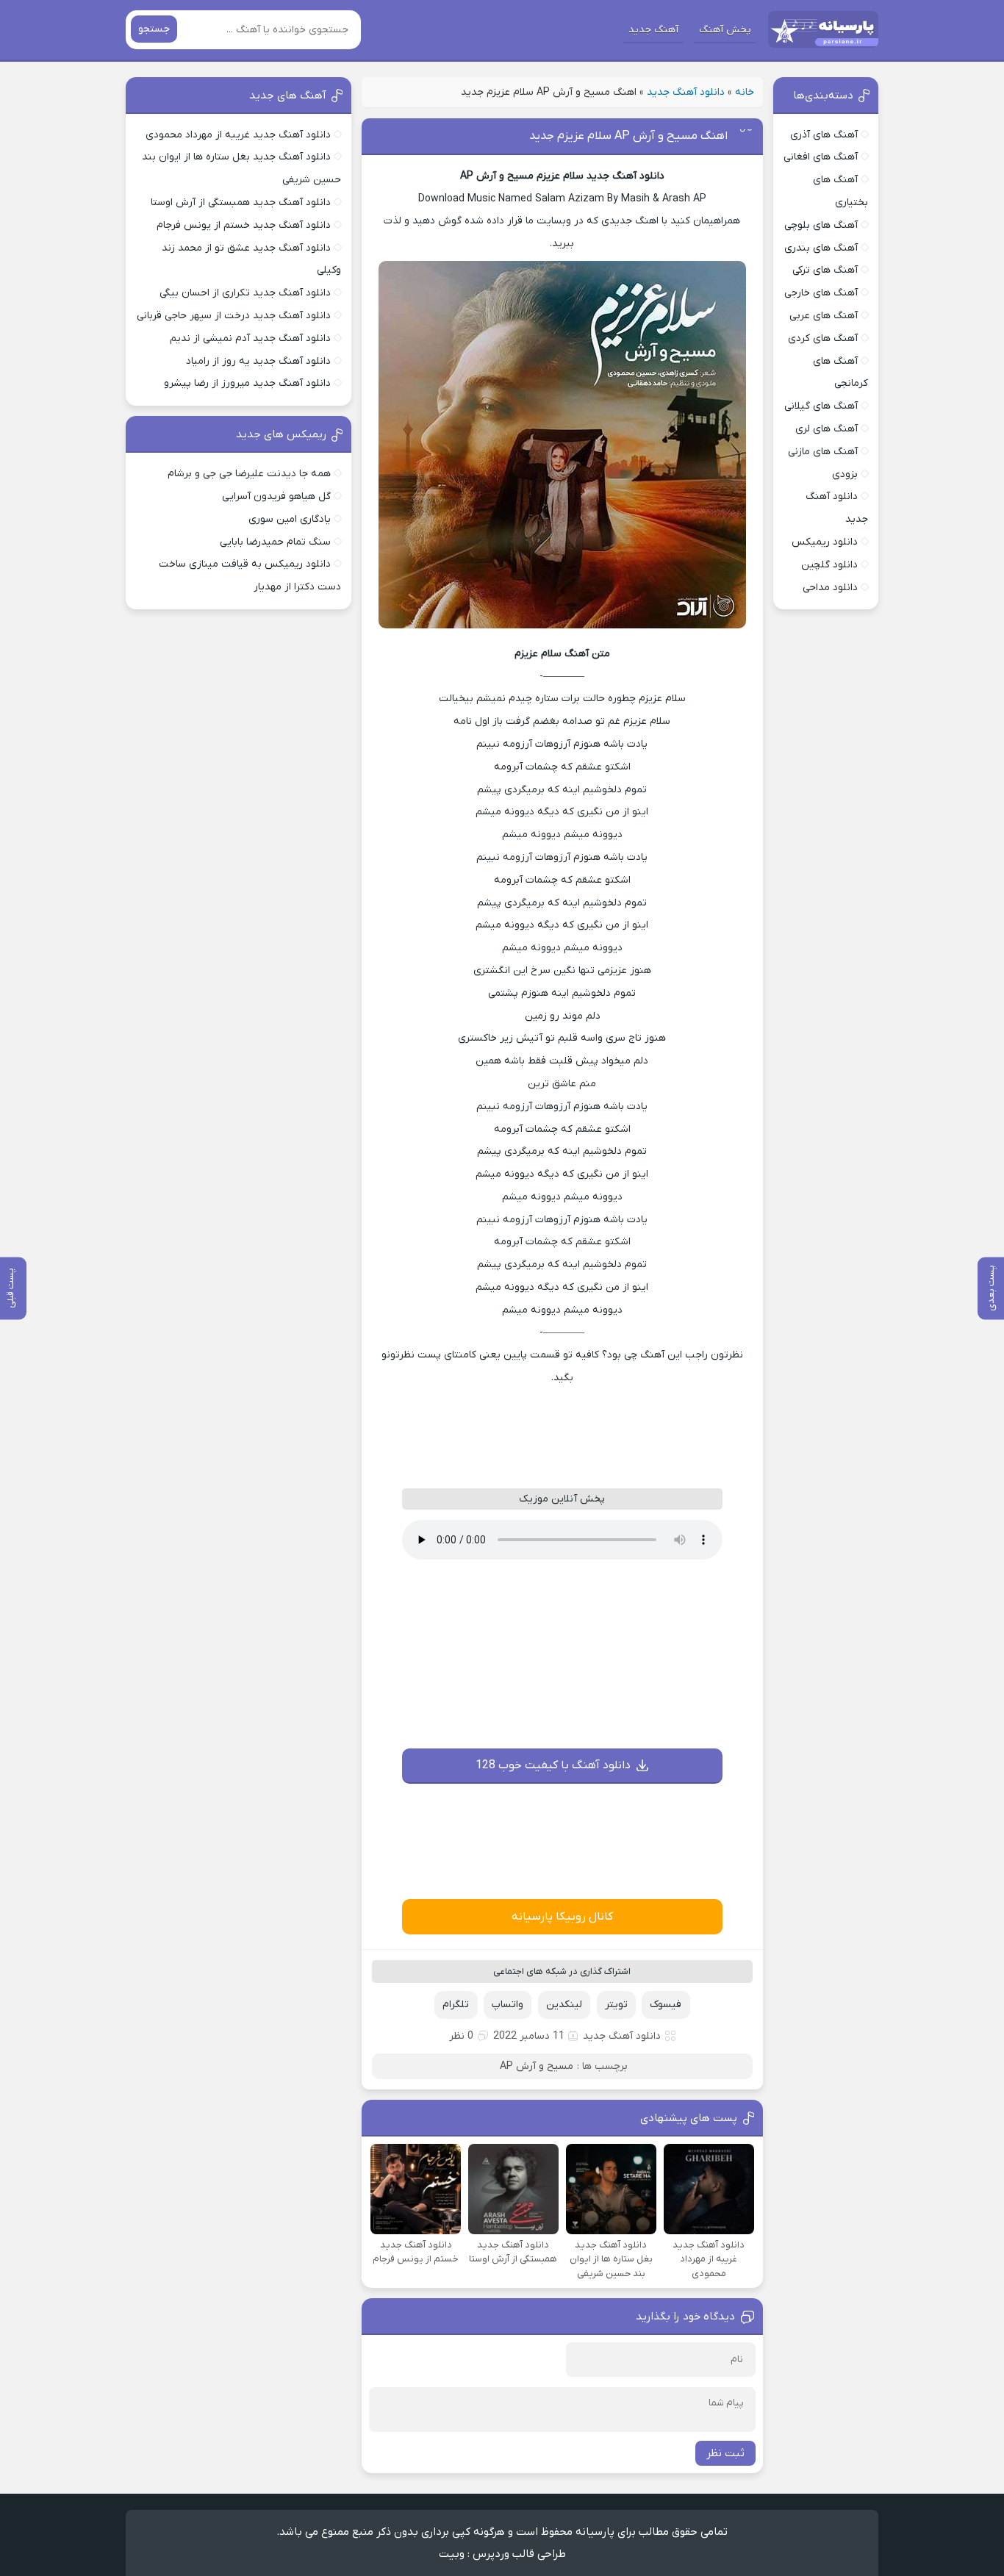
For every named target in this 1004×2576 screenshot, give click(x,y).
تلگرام (456, 2005)
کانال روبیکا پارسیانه (562, 1917)
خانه (745, 92)
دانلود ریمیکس (825, 542)
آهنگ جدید (653, 30)
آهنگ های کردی (823, 338)
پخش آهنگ (725, 30)
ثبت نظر (725, 2453)
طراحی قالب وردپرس (519, 2554)
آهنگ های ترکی (825, 270)
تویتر (616, 2005)
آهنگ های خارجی (821, 293)
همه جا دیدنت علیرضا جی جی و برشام (249, 474)
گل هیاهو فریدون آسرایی (276, 496)
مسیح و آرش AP (537, 2066)
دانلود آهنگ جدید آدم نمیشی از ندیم (250, 338)
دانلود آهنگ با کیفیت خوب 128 (553, 1765)
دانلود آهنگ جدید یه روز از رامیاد (258, 361)
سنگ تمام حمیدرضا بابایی (275, 542)
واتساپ (508, 2005)
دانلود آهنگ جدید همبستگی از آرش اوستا (241, 202)
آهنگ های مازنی (823, 452)
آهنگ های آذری (824, 135)
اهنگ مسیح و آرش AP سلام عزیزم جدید (628, 136)
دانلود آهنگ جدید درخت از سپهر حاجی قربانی (234, 316)
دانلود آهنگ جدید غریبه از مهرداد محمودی (238, 135)
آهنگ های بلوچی (821, 225)
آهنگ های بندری (821, 248)
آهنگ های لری (826, 429)
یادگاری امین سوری (290, 519)
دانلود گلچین (829, 565)
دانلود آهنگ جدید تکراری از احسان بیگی (245, 293)
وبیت (452, 2554)
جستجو (154, 29)
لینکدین (564, 2005)
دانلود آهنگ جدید (686, 92)
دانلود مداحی (830, 588)
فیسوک (666, 2005)
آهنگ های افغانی (821, 157)
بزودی (845, 474)
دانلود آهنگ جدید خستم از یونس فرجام (244, 225)
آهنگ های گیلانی (821, 406)
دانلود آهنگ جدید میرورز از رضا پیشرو (247, 383)
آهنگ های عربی (824, 316)
